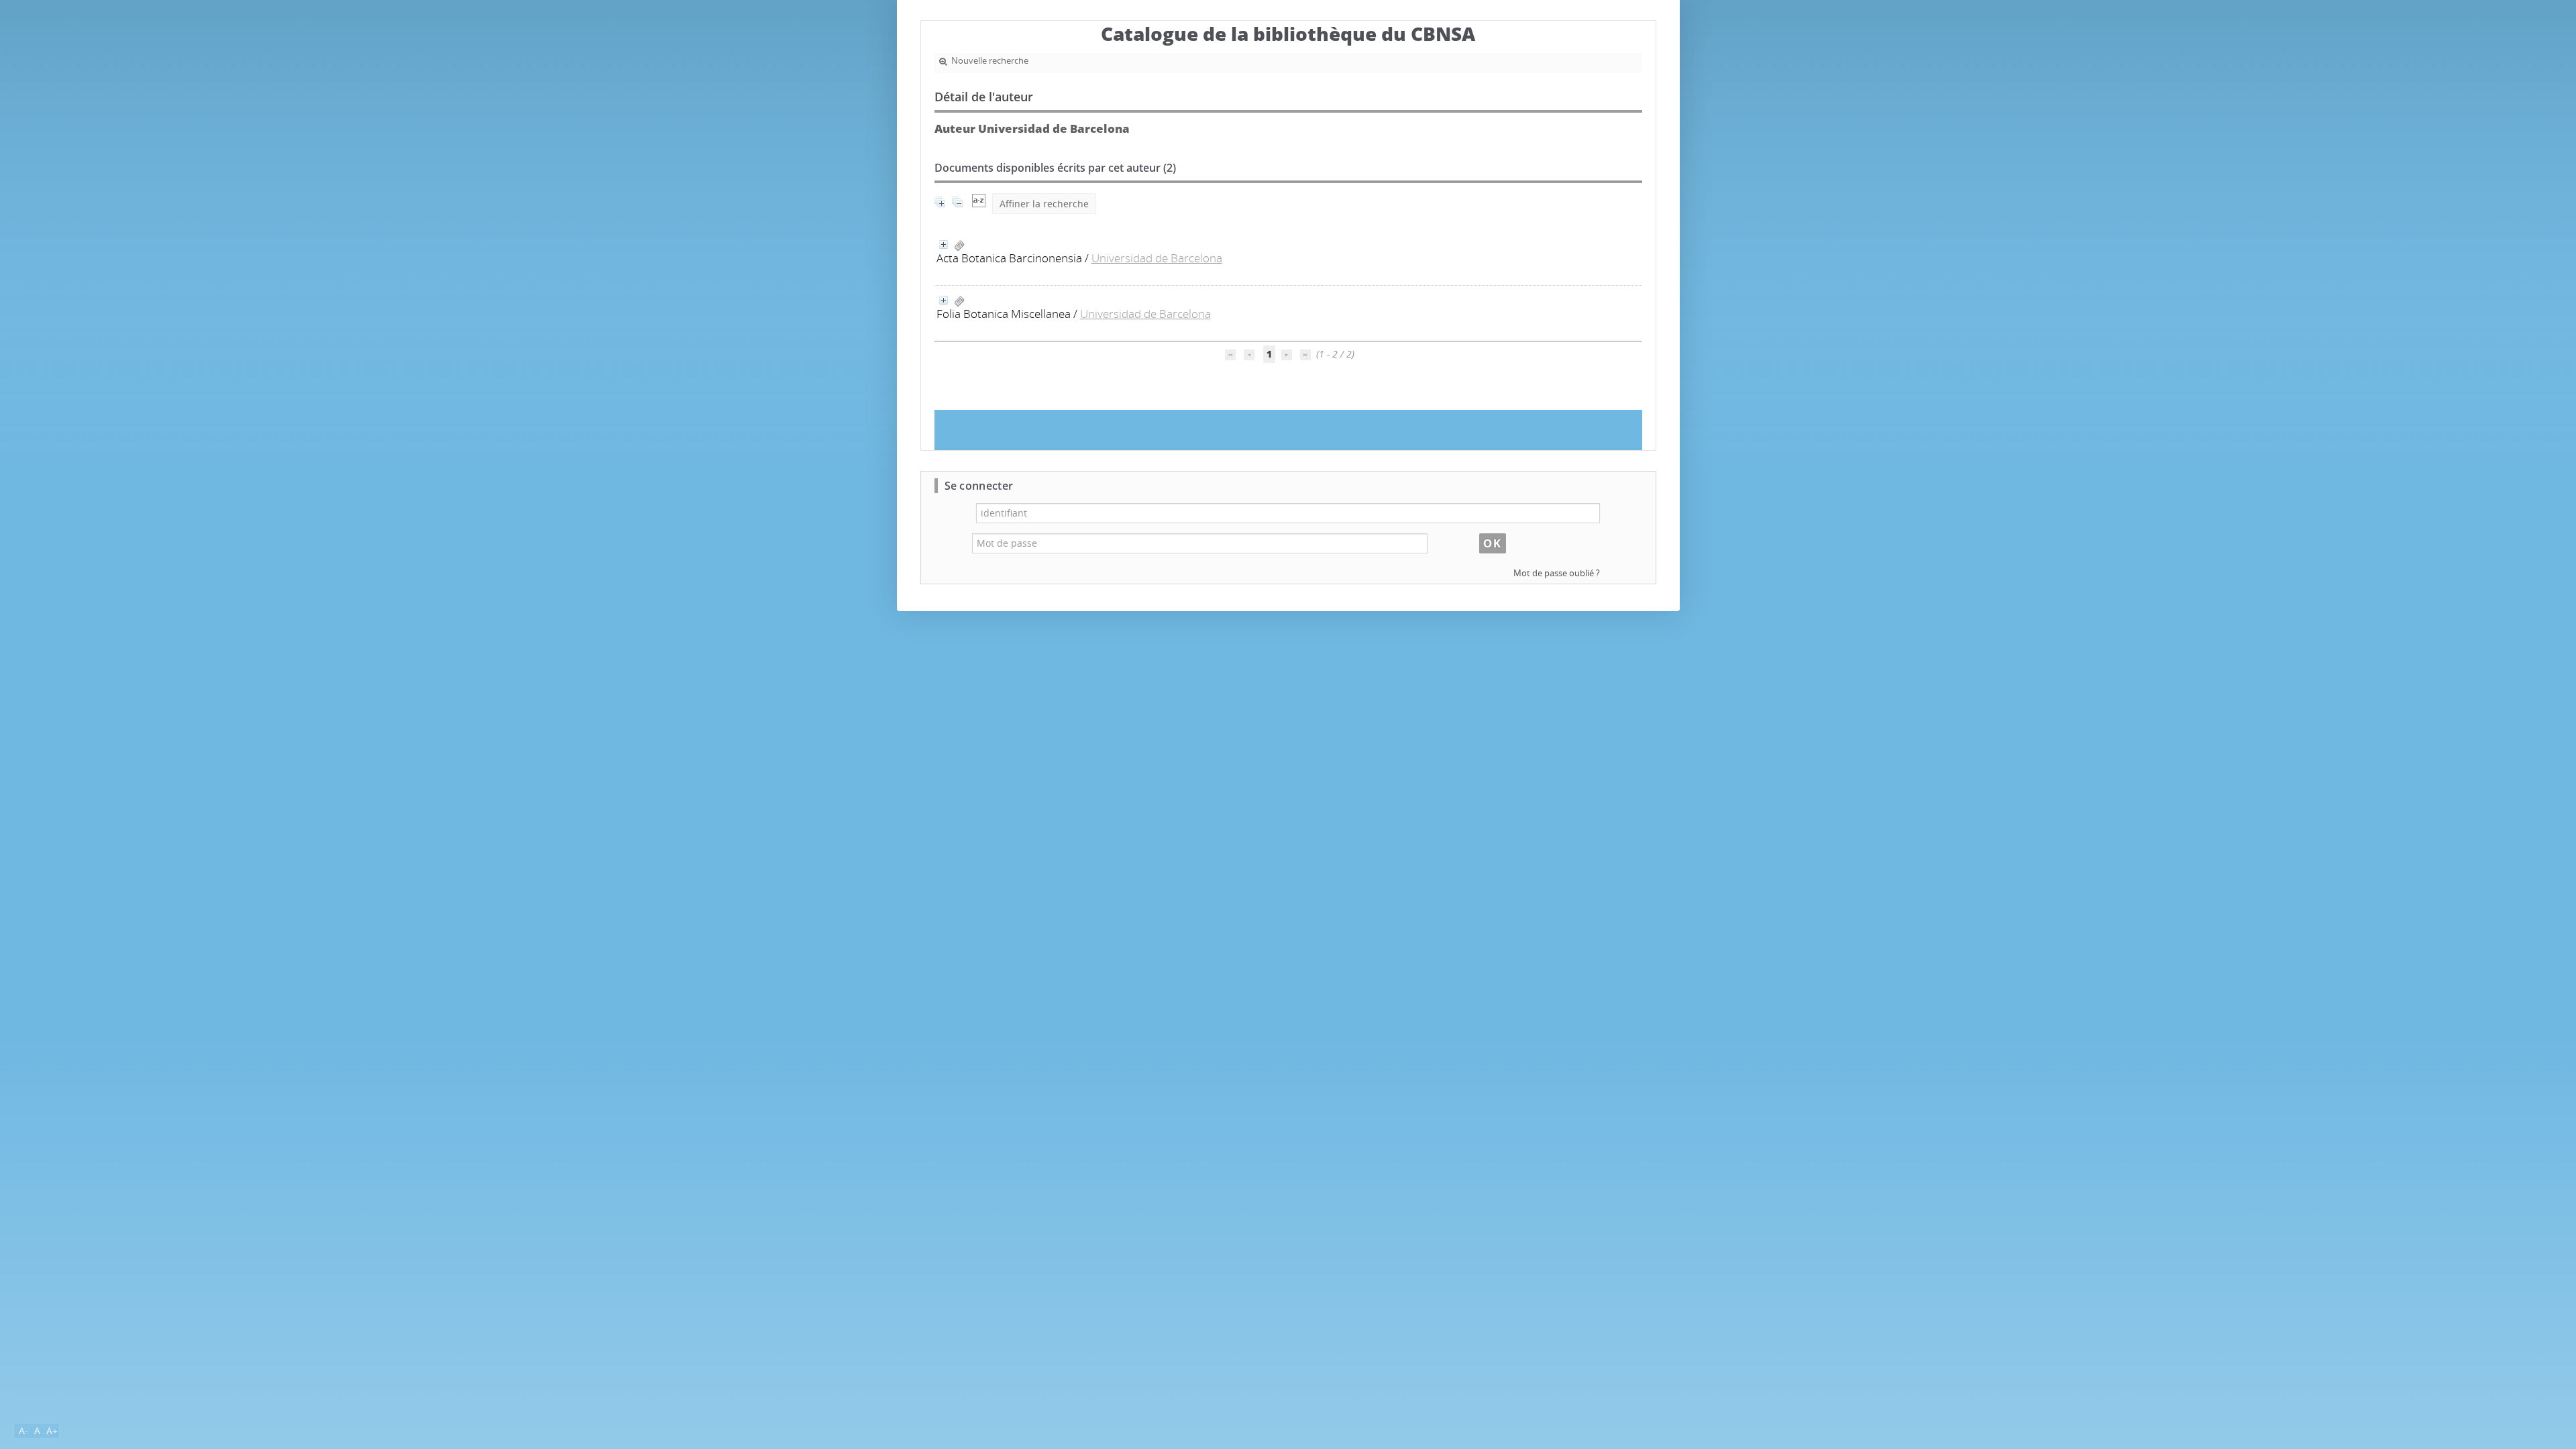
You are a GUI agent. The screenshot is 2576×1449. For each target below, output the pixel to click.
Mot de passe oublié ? (1557, 573)
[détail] (944, 245)
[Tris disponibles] (979, 204)
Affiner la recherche (1044, 204)
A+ (52, 1431)
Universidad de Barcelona (1157, 258)
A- (23, 1431)
